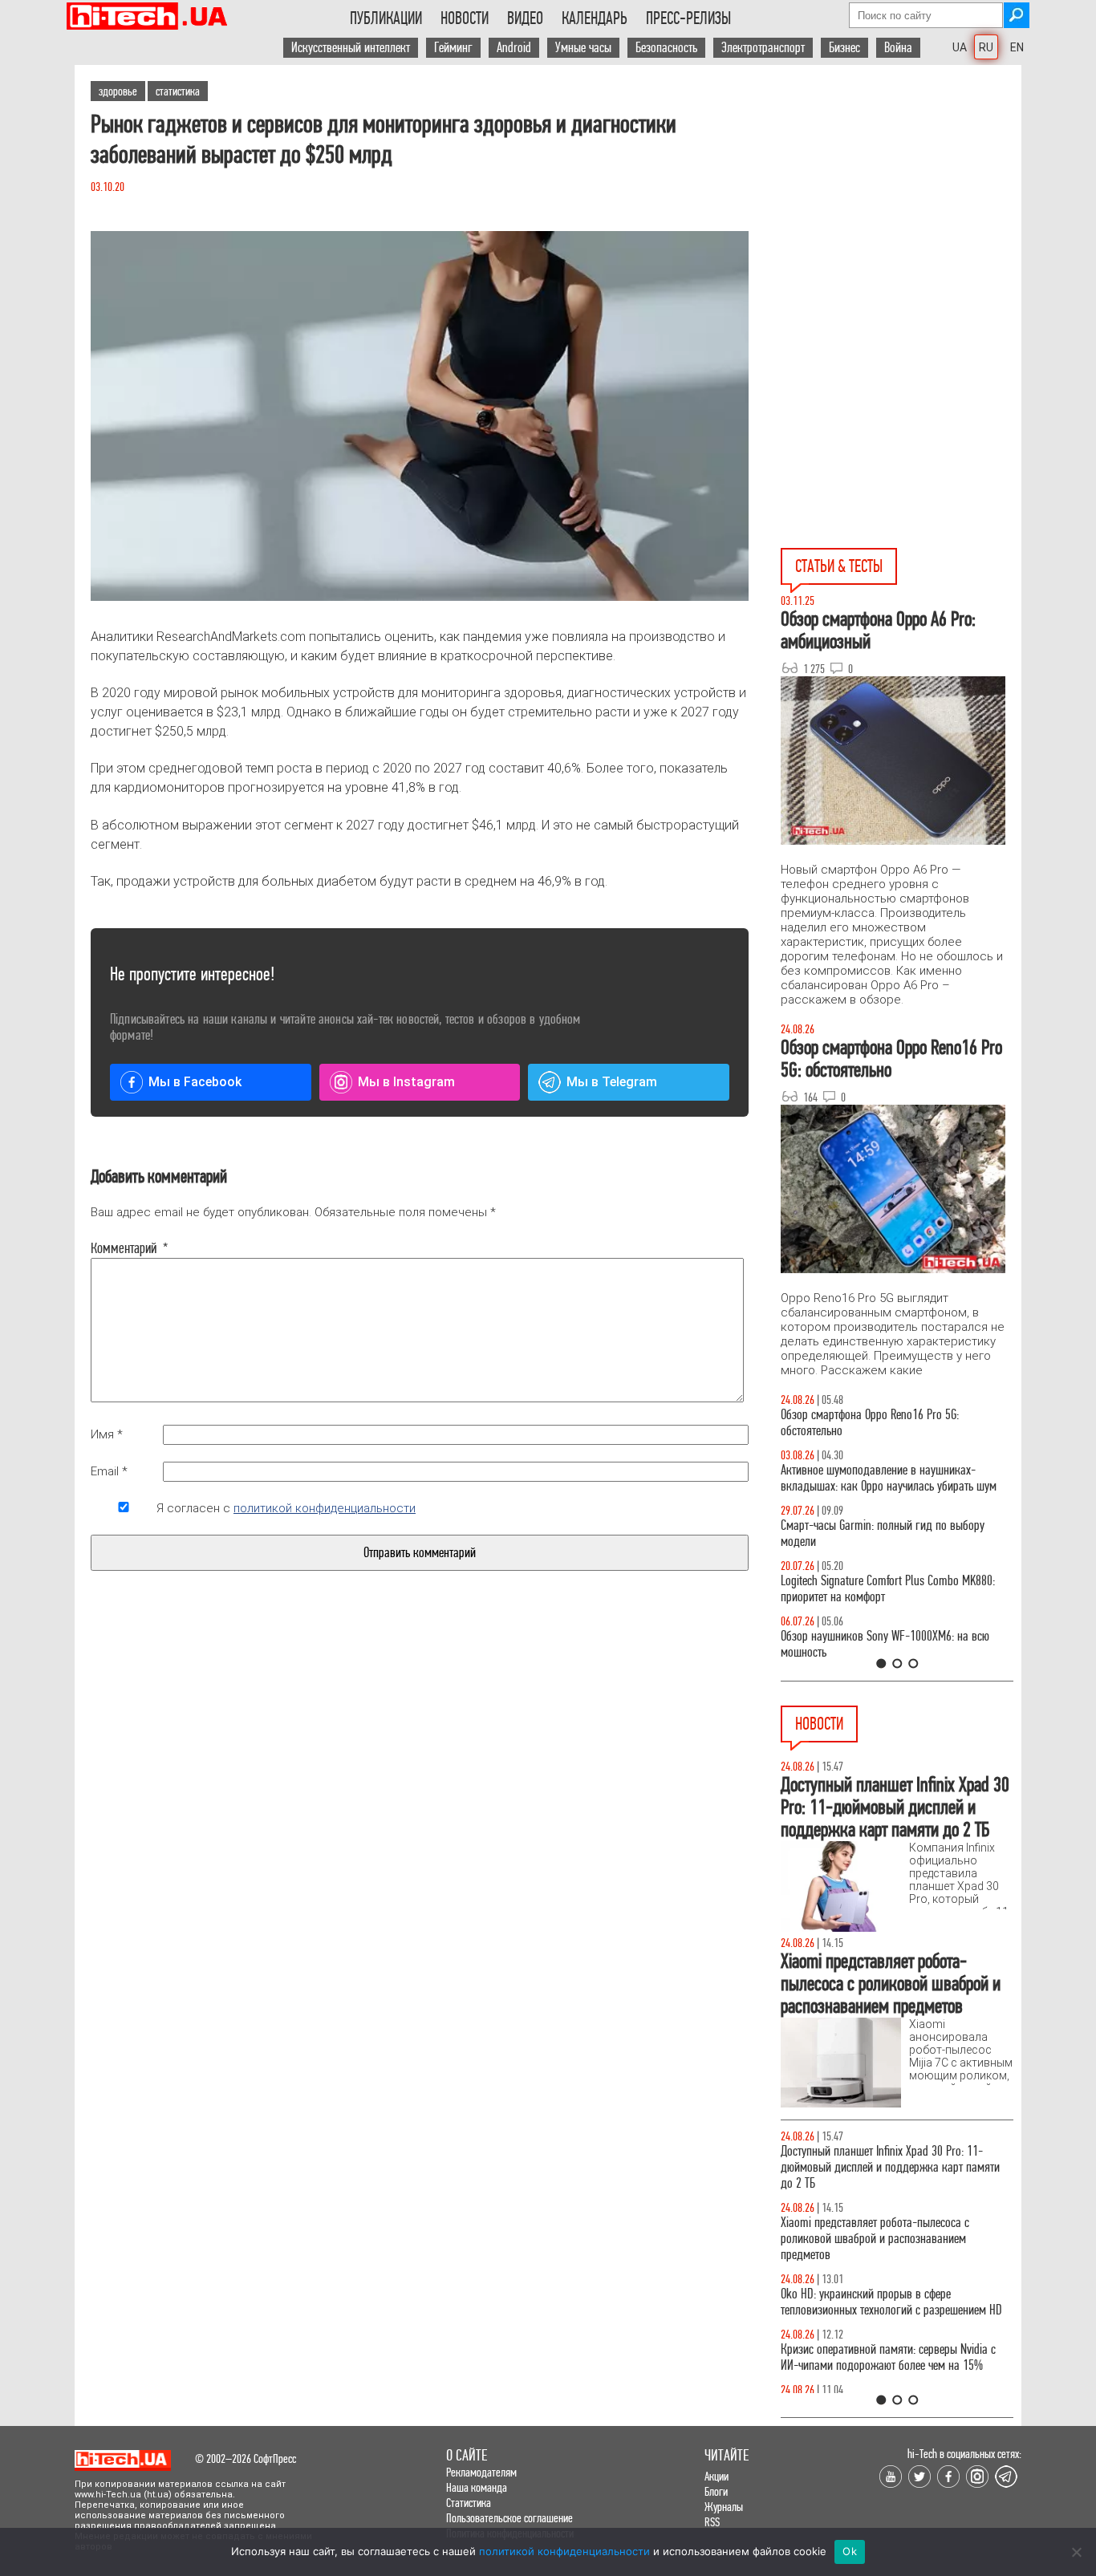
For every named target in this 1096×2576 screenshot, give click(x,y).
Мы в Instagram (406, 1082)
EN (1017, 47)
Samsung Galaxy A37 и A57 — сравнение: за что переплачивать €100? (894, 1644)
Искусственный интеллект (351, 48)
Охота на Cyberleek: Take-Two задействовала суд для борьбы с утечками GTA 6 (895, 2341)
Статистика (469, 2503)
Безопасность (666, 48)
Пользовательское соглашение (509, 2518)
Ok (850, 2551)
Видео (525, 18)
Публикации (386, 18)
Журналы (724, 2507)
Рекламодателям (481, 2472)
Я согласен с (286, 1508)
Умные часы (583, 48)
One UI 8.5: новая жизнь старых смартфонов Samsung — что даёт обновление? (883, 1478)
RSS (712, 2522)
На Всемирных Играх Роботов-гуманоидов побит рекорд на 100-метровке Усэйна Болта (895, 2215)
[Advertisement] (901, 209)
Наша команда (477, 2487)
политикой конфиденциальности (325, 1508)
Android (514, 48)
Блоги (716, 2491)
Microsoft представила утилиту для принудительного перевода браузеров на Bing (889, 2159)
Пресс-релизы (688, 18)
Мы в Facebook (195, 1082)
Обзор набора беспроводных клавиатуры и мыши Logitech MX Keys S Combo (882, 1423)
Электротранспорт (763, 48)
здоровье (118, 91)
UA (960, 47)
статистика (178, 91)
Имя (107, 1434)
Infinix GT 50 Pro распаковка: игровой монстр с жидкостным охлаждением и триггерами (891, 1589)
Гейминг (453, 48)
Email (109, 1471)
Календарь (595, 18)
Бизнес (844, 48)
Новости (465, 18)
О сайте (467, 2455)
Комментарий (124, 1248)
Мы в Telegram (612, 1082)
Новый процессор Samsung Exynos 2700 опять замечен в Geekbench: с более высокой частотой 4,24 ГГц (893, 2278)
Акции (716, 2476)
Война (898, 48)
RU (986, 47)
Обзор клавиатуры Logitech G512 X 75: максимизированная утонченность (869, 1533)
